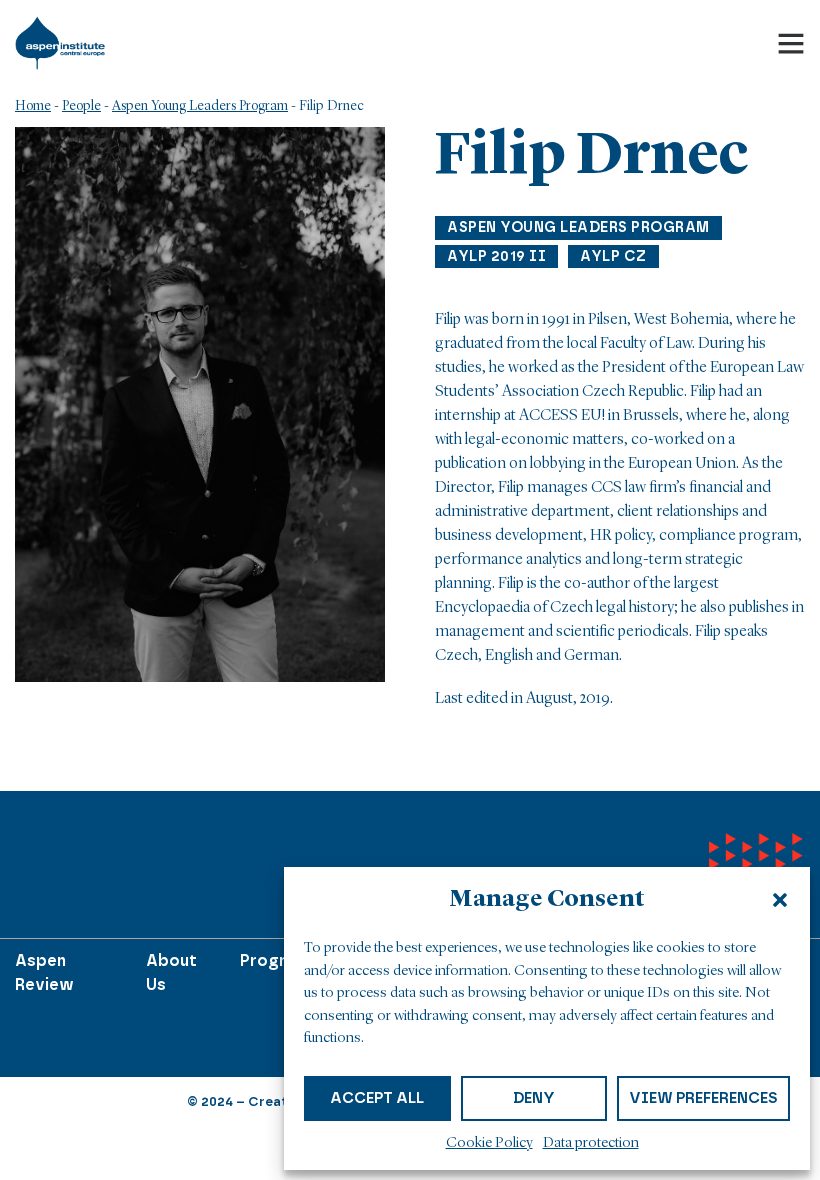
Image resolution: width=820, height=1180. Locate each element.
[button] (780, 900)
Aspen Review (44, 972)
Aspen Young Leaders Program (200, 106)
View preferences (703, 1098)
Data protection (591, 1143)
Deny (534, 1098)
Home (33, 106)
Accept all (377, 1098)
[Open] (791, 43)
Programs (279, 960)
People (81, 106)
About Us (171, 972)
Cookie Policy (489, 1143)
